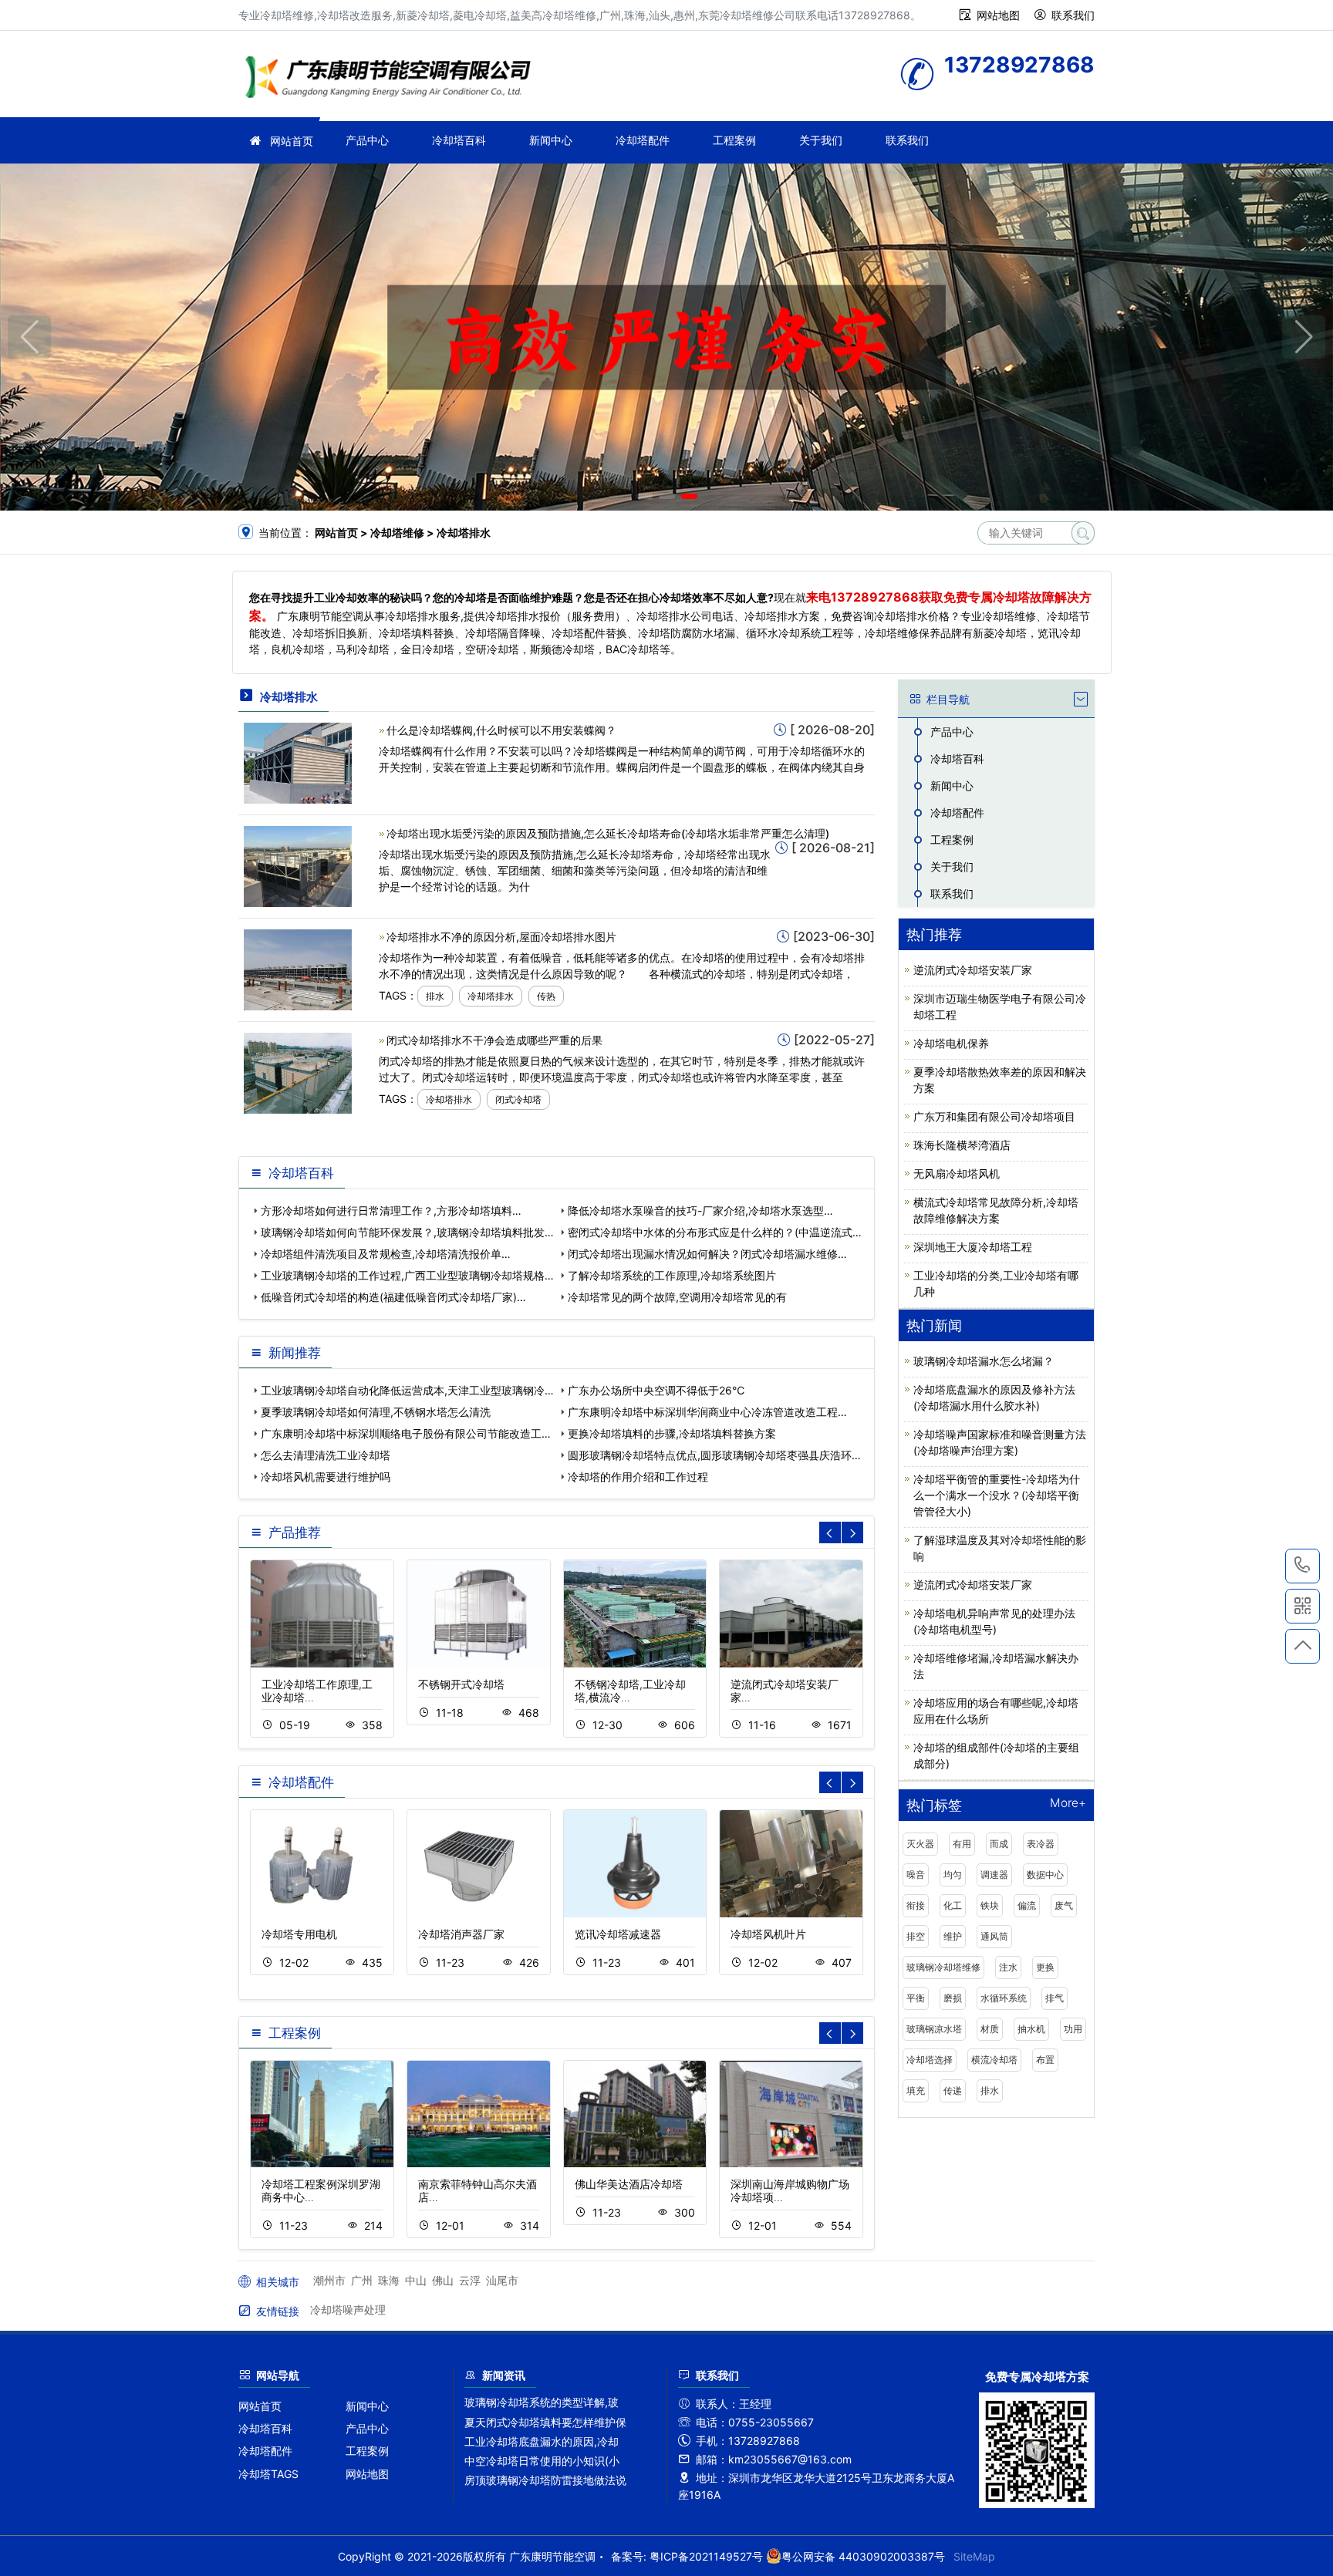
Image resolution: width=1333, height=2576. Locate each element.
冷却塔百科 (459, 140)
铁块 (990, 1905)
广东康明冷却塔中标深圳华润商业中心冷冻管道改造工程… (707, 1412)
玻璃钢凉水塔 (934, 2029)
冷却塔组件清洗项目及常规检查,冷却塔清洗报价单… (386, 1254)
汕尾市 (502, 2280)
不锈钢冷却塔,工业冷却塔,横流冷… (630, 1691)
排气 (1055, 1998)
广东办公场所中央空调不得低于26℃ (656, 1390)
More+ (1068, 1804)
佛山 (443, 2280)
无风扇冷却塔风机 (957, 1173)
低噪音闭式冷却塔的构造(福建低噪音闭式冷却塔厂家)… (393, 1297)
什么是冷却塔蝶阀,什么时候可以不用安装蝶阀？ (501, 730)
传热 (546, 996)
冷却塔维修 (393, 79)
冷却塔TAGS (268, 2474)
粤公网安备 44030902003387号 (863, 2556)
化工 (953, 1905)
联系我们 (1073, 15)
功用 (1073, 2029)
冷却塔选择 (930, 2060)
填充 (916, 2090)
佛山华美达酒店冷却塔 (629, 2184)
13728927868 (1303, 1566)
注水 (1008, 1967)
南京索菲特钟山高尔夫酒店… (478, 2190)
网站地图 (998, 15)
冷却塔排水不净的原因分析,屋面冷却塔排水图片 (501, 937)
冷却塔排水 (491, 996)
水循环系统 (1004, 1998)
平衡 (916, 1998)
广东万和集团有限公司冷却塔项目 (994, 1116)
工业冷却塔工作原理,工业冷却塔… (317, 1691)
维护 (953, 1936)
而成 (999, 1844)
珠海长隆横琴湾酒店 (962, 1145)
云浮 (470, 2280)
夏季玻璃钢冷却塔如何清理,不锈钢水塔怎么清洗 (376, 1412)
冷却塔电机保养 (951, 1043)
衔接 (916, 1905)
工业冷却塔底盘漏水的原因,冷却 (542, 2441)
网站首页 (292, 141)
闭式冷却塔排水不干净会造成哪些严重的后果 (494, 1040)
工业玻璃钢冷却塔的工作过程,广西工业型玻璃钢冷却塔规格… (407, 1275)
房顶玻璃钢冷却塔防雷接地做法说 (545, 2480)
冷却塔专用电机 (299, 1934)
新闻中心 (551, 140)
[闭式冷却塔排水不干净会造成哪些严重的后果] (298, 1072)
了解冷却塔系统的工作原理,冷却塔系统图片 (672, 1275)
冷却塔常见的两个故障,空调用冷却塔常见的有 (677, 1297)
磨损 (953, 1998)
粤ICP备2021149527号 (706, 2556)
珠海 (389, 2280)
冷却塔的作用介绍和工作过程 (638, 1477)
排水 (435, 996)
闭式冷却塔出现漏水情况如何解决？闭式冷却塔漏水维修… (707, 1254)
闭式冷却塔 (518, 1099)
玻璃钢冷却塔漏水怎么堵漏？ (984, 1361)
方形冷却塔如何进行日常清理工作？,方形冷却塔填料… (391, 1210)
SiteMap (974, 2556)
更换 (1045, 1967)
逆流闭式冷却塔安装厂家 (973, 970)
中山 (416, 2280)
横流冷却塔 (994, 2060)
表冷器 (1041, 1844)
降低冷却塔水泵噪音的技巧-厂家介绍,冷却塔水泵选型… (700, 1210)
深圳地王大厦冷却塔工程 (973, 1247)
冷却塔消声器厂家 (461, 1934)
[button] (645, 496)
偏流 (1027, 1905)
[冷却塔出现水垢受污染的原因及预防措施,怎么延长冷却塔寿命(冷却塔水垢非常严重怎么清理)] (298, 865)
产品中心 (367, 140)
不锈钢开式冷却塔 (461, 1684)
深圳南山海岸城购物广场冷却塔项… (790, 2190)
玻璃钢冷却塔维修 (943, 1967)
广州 (362, 2280)
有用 (962, 1844)
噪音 (916, 1875)
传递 (953, 2090)
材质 (990, 2029)
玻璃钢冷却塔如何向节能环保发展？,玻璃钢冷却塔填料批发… (407, 1232)
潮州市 (329, 2280)
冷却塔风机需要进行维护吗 (326, 1477)
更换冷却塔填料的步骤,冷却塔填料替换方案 (672, 1433)
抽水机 (1031, 2029)
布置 (1045, 2060)
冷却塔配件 (643, 140)
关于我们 (821, 140)
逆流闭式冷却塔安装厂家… (785, 1691)
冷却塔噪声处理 (348, 2310)
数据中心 (1045, 1875)
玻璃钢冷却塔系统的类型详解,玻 (542, 2402)
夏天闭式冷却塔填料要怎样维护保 (545, 2422)
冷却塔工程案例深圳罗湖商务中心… (321, 2190)
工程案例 (734, 140)
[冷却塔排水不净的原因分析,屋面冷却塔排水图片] (298, 968)
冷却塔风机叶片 (768, 1934)
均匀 (953, 1875)
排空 (916, 1936)
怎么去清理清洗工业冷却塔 (326, 1455)
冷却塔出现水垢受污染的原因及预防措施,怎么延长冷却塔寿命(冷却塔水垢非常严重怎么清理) (608, 833)
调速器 (994, 1875)
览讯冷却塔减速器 (618, 1934)
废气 (1064, 1905)
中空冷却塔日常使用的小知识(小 (542, 2461)
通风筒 (994, 1936)
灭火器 (920, 1844)
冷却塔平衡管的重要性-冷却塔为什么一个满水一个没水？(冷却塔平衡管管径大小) (997, 1495)
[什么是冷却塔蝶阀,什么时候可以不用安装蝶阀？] (298, 762)
